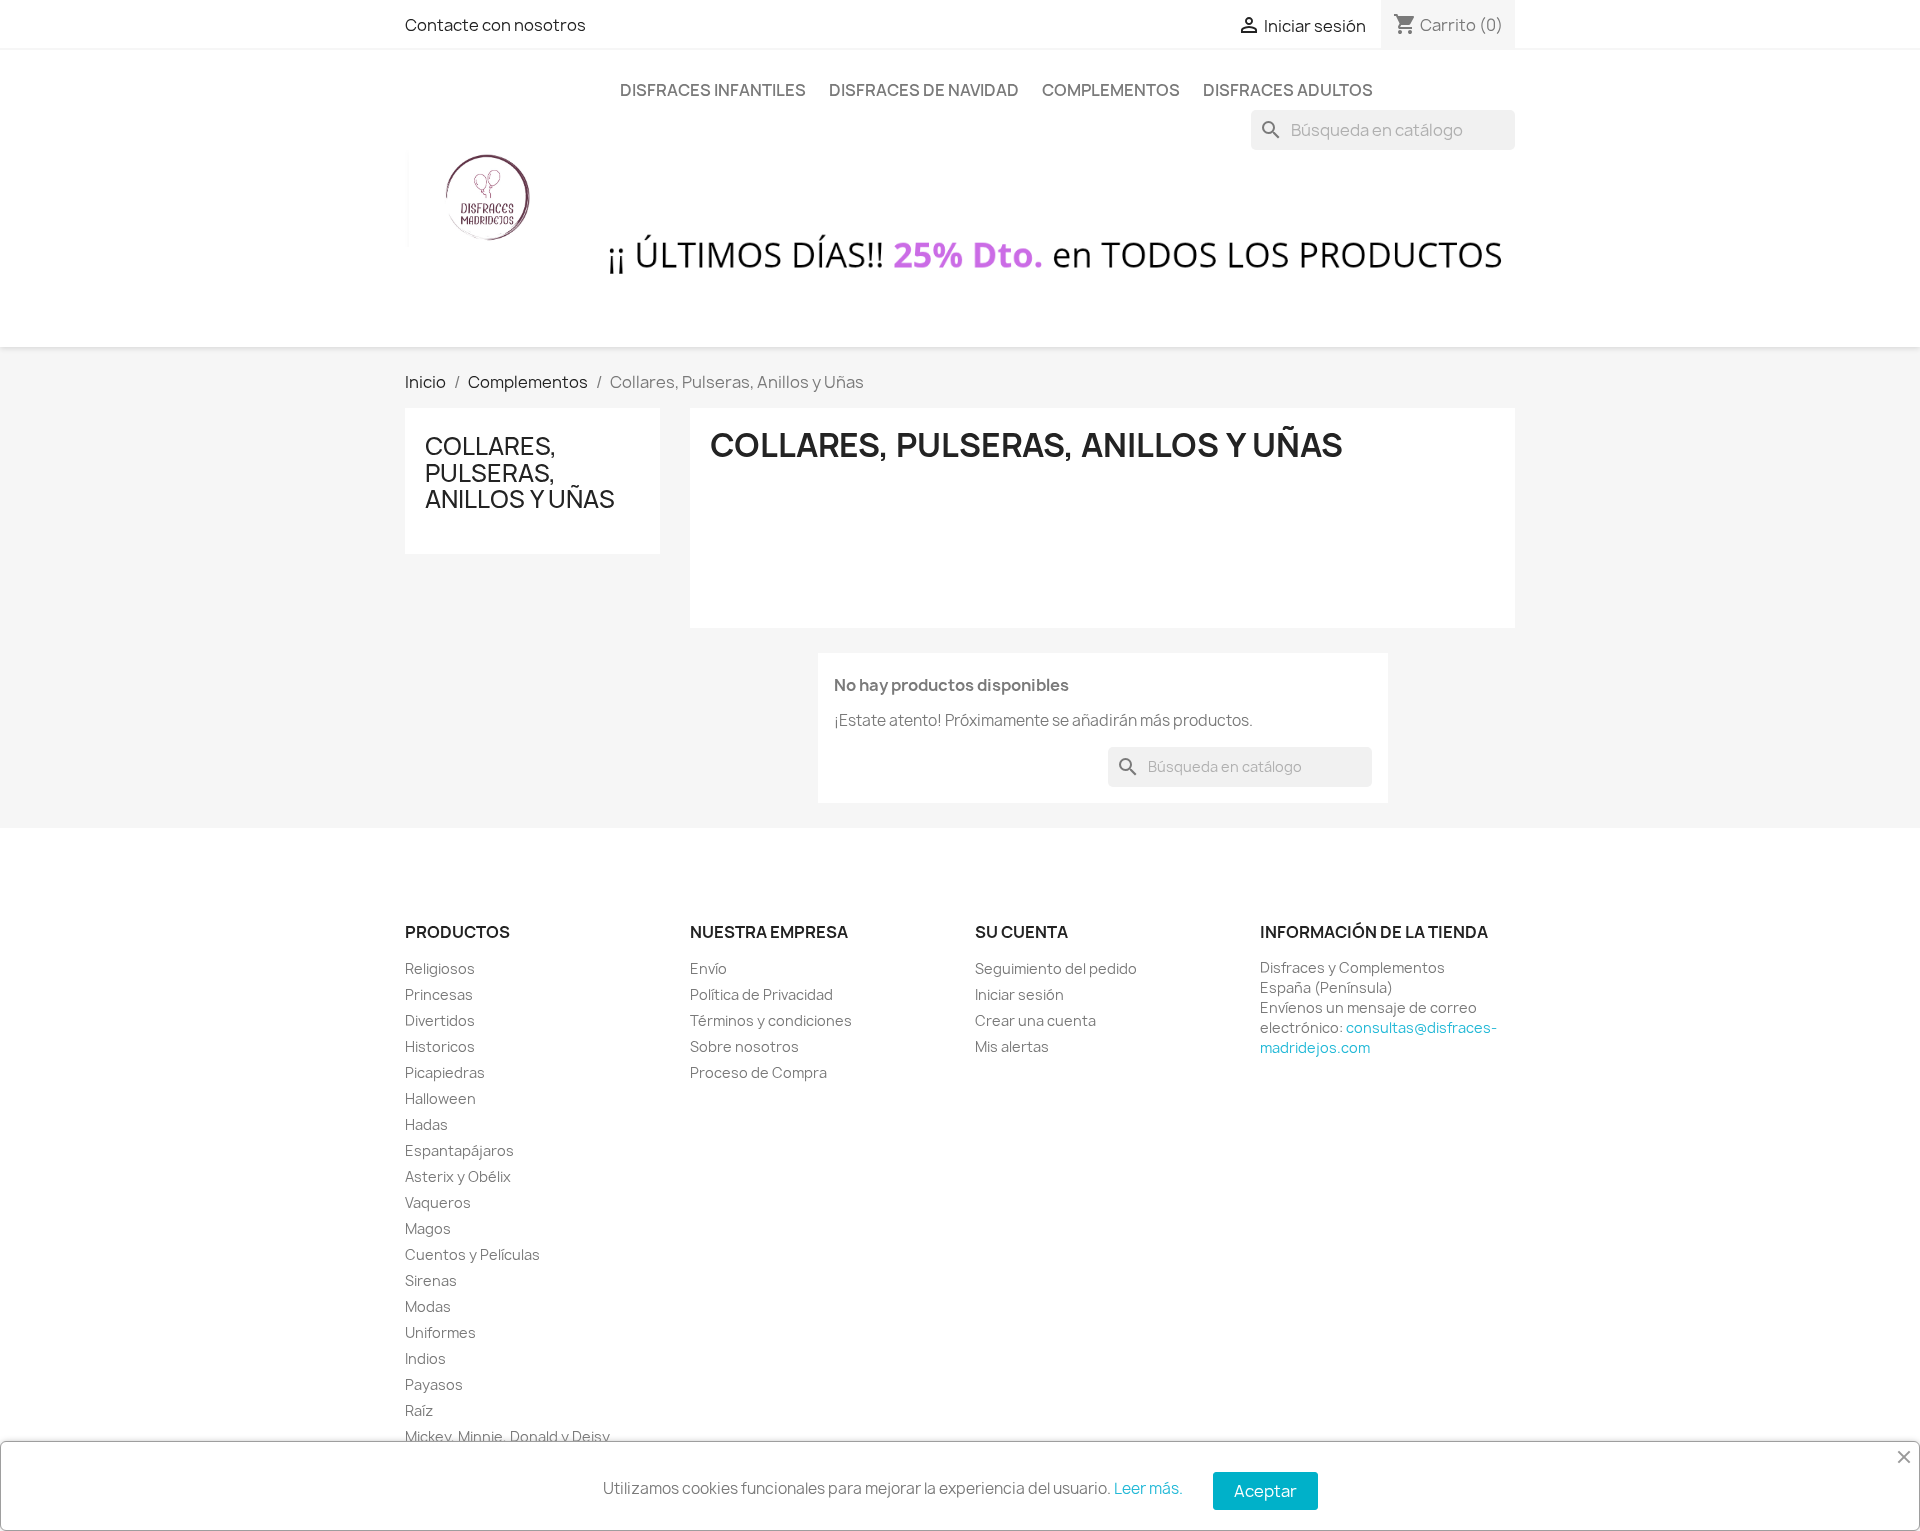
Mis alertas (1012, 1046)
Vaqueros (438, 1202)
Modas (428, 1306)
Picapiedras (445, 1072)
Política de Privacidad (761, 994)
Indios (425, 1358)
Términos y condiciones (771, 1020)
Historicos (440, 1046)
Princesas (439, 994)
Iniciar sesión (1019, 994)
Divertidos (440, 1020)
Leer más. (1148, 1488)
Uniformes (440, 1332)
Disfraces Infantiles (713, 90)
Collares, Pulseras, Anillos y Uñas (520, 472)
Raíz (419, 1410)
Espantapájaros (459, 1150)
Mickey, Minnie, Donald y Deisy (507, 1436)
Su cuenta (1021, 932)
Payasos (434, 1384)
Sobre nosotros (744, 1046)
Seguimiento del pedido (1056, 968)
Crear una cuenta (1035, 1020)
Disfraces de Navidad (924, 90)
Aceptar (1265, 1491)
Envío (708, 968)
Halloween (440, 1098)
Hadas (426, 1124)
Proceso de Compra (758, 1072)
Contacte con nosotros (495, 25)
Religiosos (440, 968)
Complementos (1111, 90)
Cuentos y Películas (472, 1254)
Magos (428, 1228)
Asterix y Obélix (458, 1176)
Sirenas (431, 1280)
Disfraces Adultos (1288, 90)
